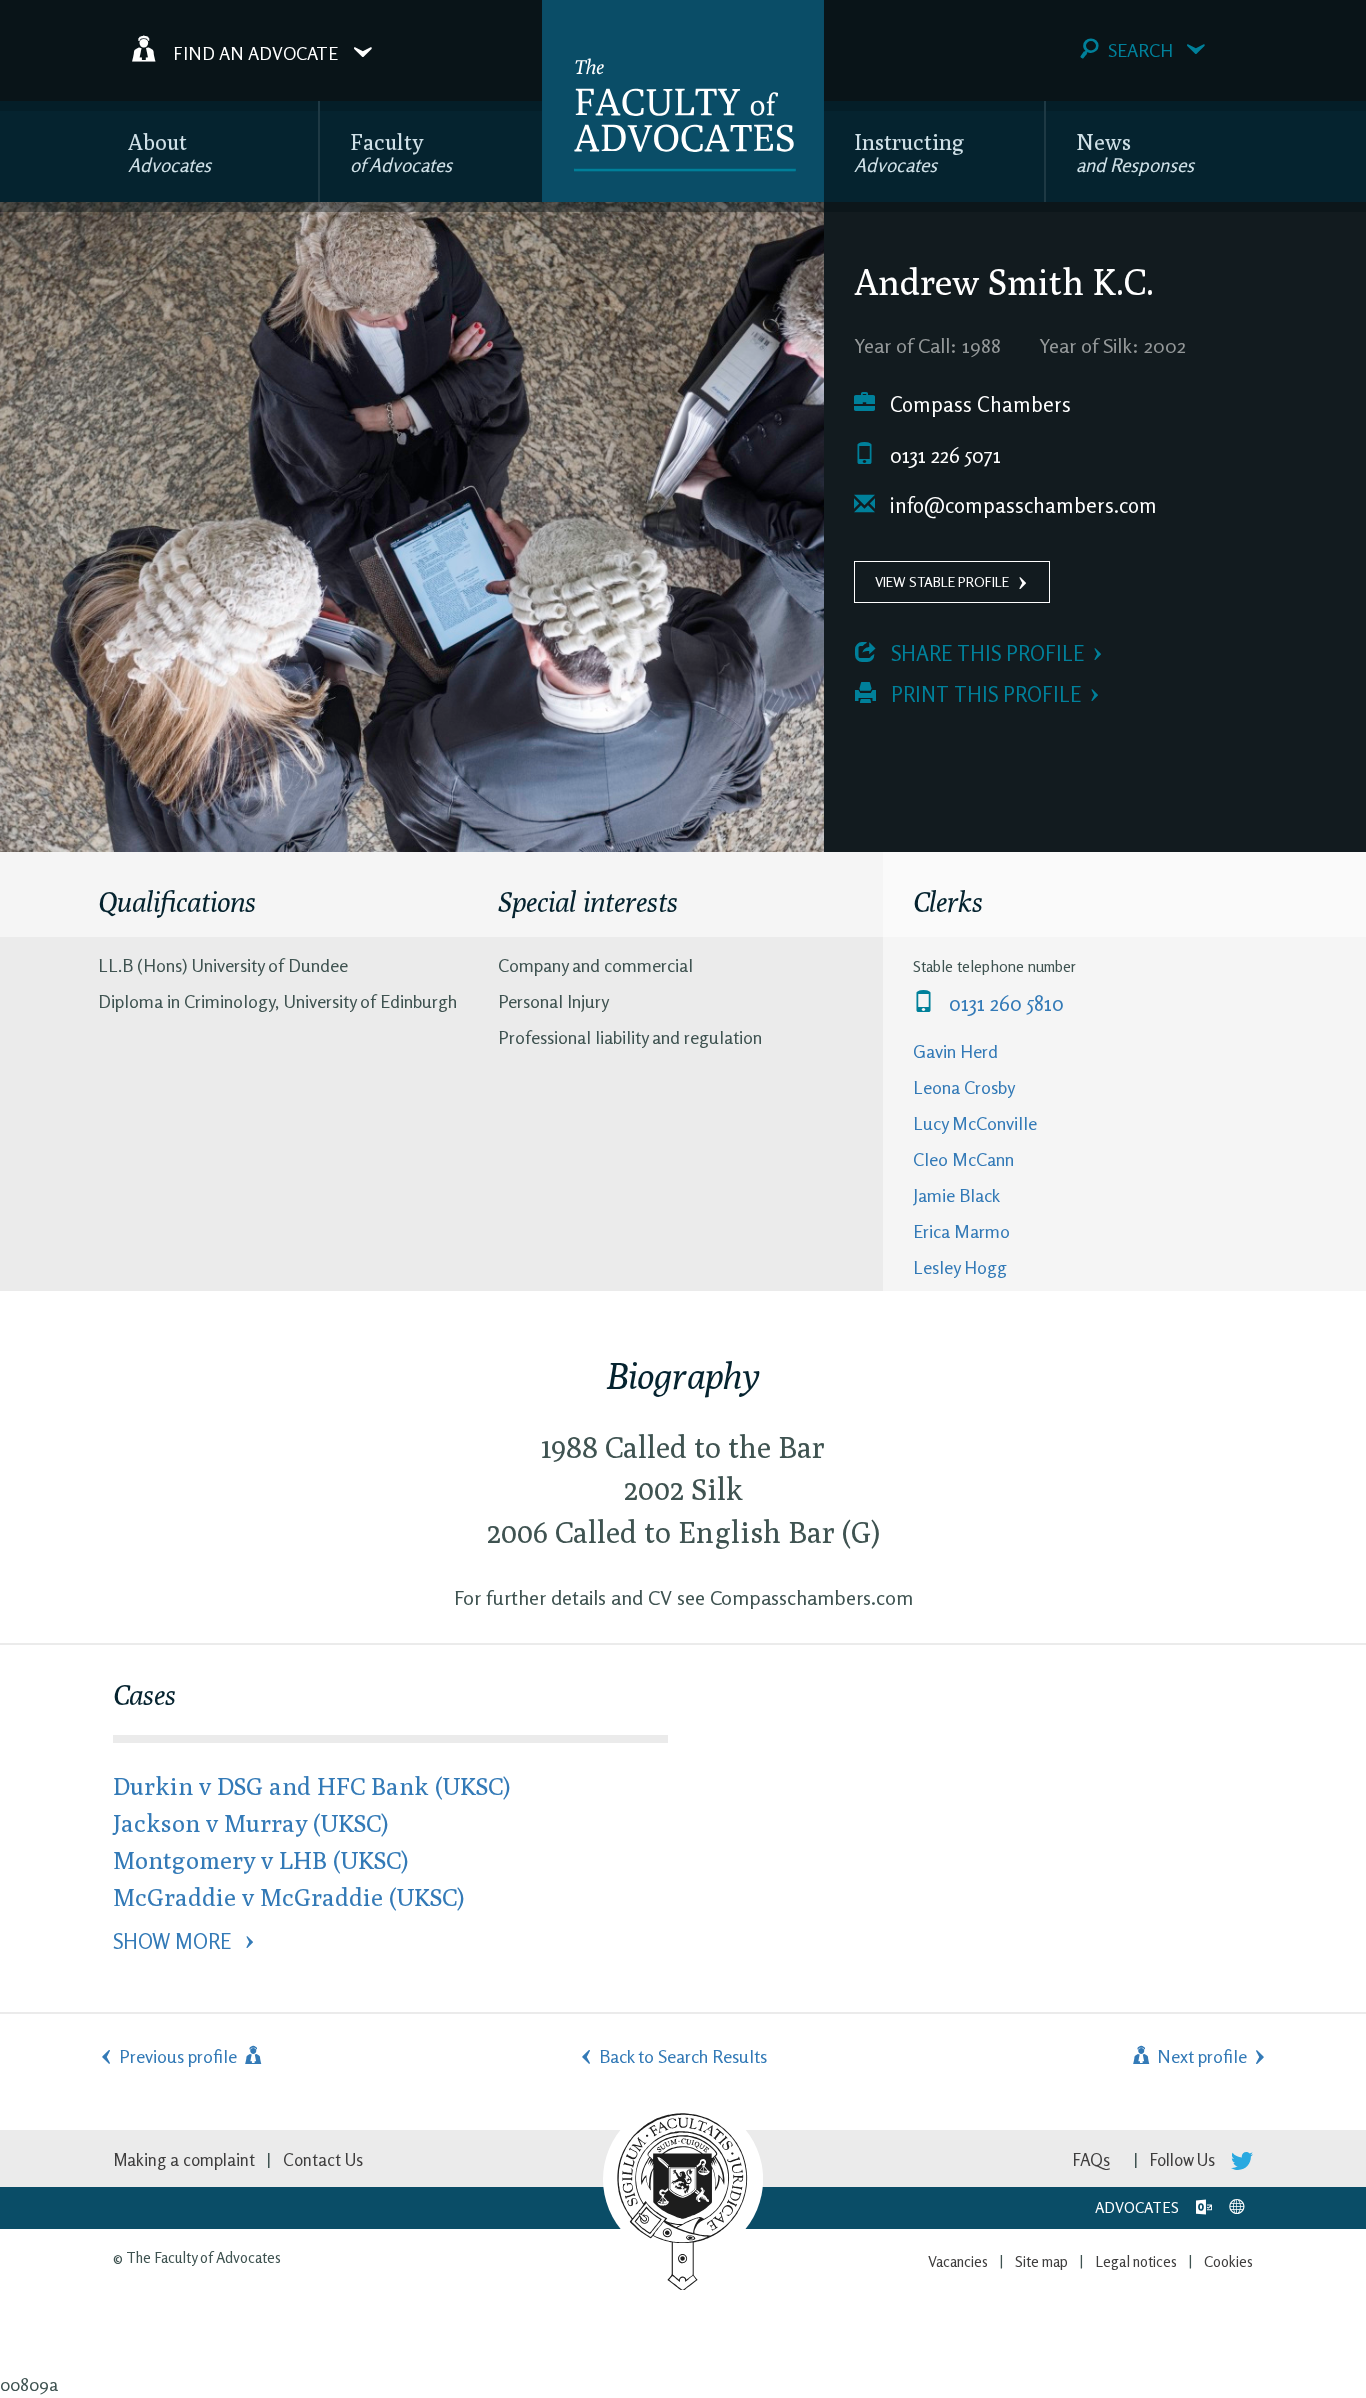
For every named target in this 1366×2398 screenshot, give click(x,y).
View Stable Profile (942, 581)
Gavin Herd (955, 1051)
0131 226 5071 (943, 455)
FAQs (1091, 2159)
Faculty (401, 152)
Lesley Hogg (960, 1267)
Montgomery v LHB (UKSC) (260, 1859)
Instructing (909, 152)
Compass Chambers (978, 404)
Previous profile (180, 2056)
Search (1140, 50)
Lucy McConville (975, 1123)
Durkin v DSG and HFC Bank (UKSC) (311, 1785)
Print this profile (983, 694)
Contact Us (323, 2159)
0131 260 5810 (1004, 1003)
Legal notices (1136, 2261)
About (169, 152)
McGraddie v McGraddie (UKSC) (288, 1896)
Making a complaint (184, 2159)
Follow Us (1184, 2159)
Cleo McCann (963, 1159)
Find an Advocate (255, 52)
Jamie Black (956, 1195)
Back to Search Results (683, 2056)
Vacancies (958, 2261)
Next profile (1200, 2056)
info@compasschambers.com (1021, 505)
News (1135, 152)
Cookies (1228, 2261)
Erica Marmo (961, 1231)
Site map (1041, 2261)
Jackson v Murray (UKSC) (250, 1822)
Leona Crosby (964, 1087)
